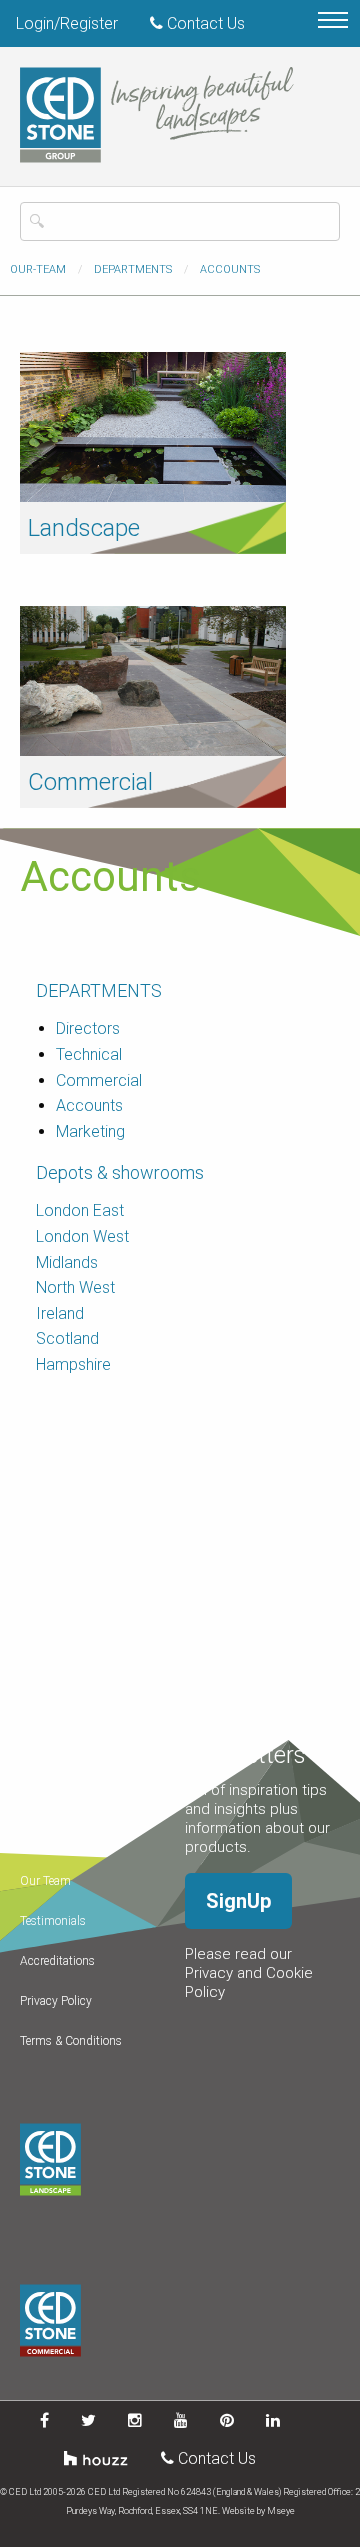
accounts (230, 269)
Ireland (60, 1313)
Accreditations (57, 1961)
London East (80, 1210)
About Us (44, 1801)
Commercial (90, 782)
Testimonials (53, 1921)
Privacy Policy (56, 2001)
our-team (38, 269)
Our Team (45, 1881)
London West (82, 1236)
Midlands (67, 1262)
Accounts (89, 1105)
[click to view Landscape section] (153, 425)
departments (133, 269)
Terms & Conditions (71, 2041)
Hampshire (73, 1364)
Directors (88, 1028)
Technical (89, 1054)
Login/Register (67, 23)
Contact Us (204, 23)
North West (75, 1287)
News (34, 1841)
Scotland (67, 1338)
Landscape (84, 528)
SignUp (238, 1901)
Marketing (90, 1131)
